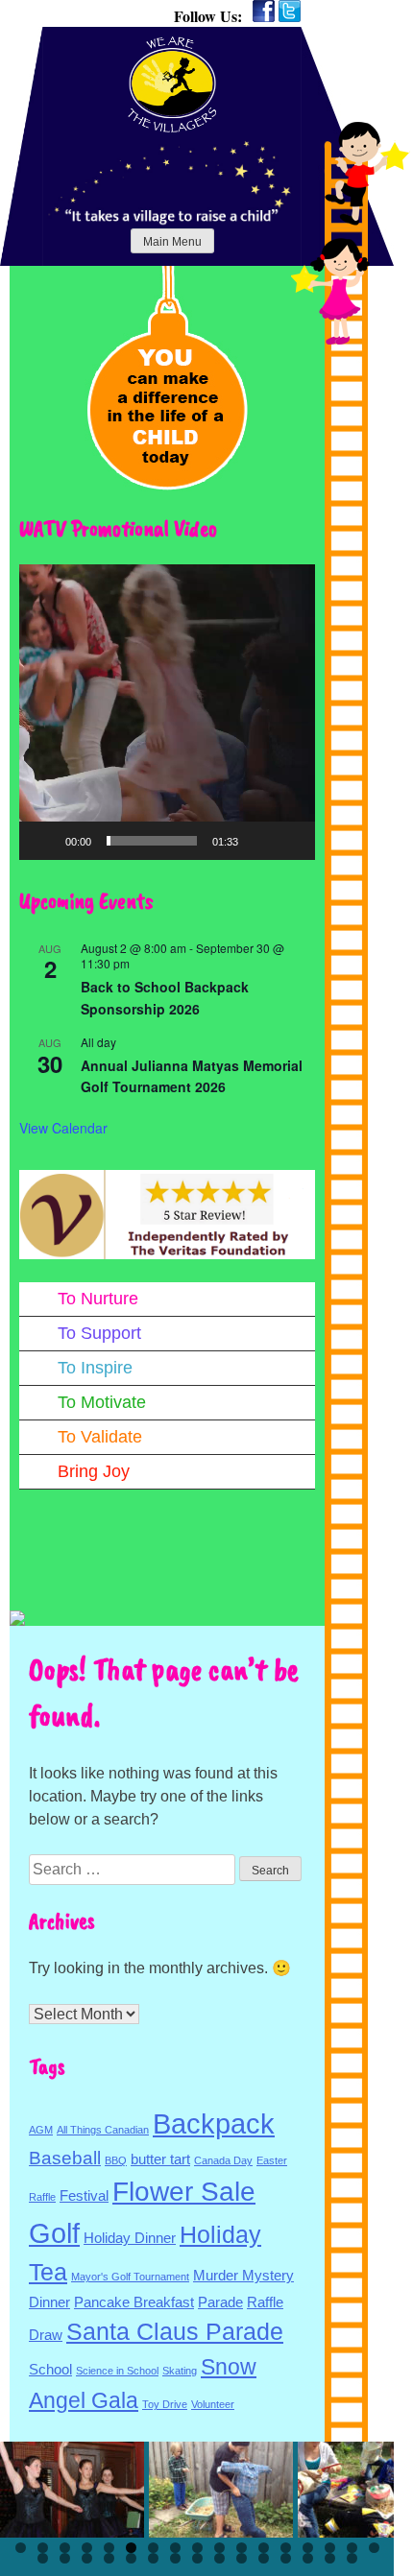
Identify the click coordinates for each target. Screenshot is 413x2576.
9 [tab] (197, 2548)
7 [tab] (153, 2548)
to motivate (102, 1402)
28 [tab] (264, 2558)
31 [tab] (330, 2558)
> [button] (370, 2485)
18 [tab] (43, 2558)
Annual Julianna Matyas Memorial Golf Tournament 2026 (192, 1076)
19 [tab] (65, 2558)
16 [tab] (352, 2548)
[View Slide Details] (72, 2490)
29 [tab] (286, 2558)
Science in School (117, 2371)
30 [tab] (308, 2558)
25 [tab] (197, 2558)
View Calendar (63, 1128)
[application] (167, 712)
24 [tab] (175, 2558)
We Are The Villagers (172, 84)
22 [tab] (131, 2558)
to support (99, 1333)
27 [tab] (242, 2558)
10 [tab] (219, 2548)
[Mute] (259, 841)
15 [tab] (330, 2548)
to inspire (95, 1368)
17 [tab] (374, 2548)
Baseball (65, 2158)
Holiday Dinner (130, 2238)
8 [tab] (175, 2548)
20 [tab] (87, 2558)
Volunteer (213, 2404)
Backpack (214, 2123)
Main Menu (172, 242)
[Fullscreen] (290, 841)
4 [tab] (87, 2548)
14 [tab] (308, 2548)
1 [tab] (21, 2548)
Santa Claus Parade (175, 2331)
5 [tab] (109, 2548)
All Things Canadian (103, 2130)
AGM (41, 2130)
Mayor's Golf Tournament (130, 2277)
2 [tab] (43, 2548)
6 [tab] (131, 2548)
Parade (220, 2302)
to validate (100, 1437)
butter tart (160, 2159)
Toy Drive (165, 2404)
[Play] (44, 841)
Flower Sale (184, 2192)
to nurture (98, 1299)
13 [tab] (286, 2548)
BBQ (116, 2160)
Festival (84, 2195)
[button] (167, 712)
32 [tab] (352, 2558)
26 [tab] (219, 2558)
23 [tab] (153, 2558)
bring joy (94, 1471)
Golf (54, 2233)
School (50, 2369)
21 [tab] (109, 2558)
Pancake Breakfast (134, 2302)
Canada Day (223, 2160)
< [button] (24, 2485)
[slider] (152, 841)
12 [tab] (264, 2548)
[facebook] (264, 11)
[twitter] (290, 11)
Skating (180, 2371)
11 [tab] (242, 2548)
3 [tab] (65, 2548)
